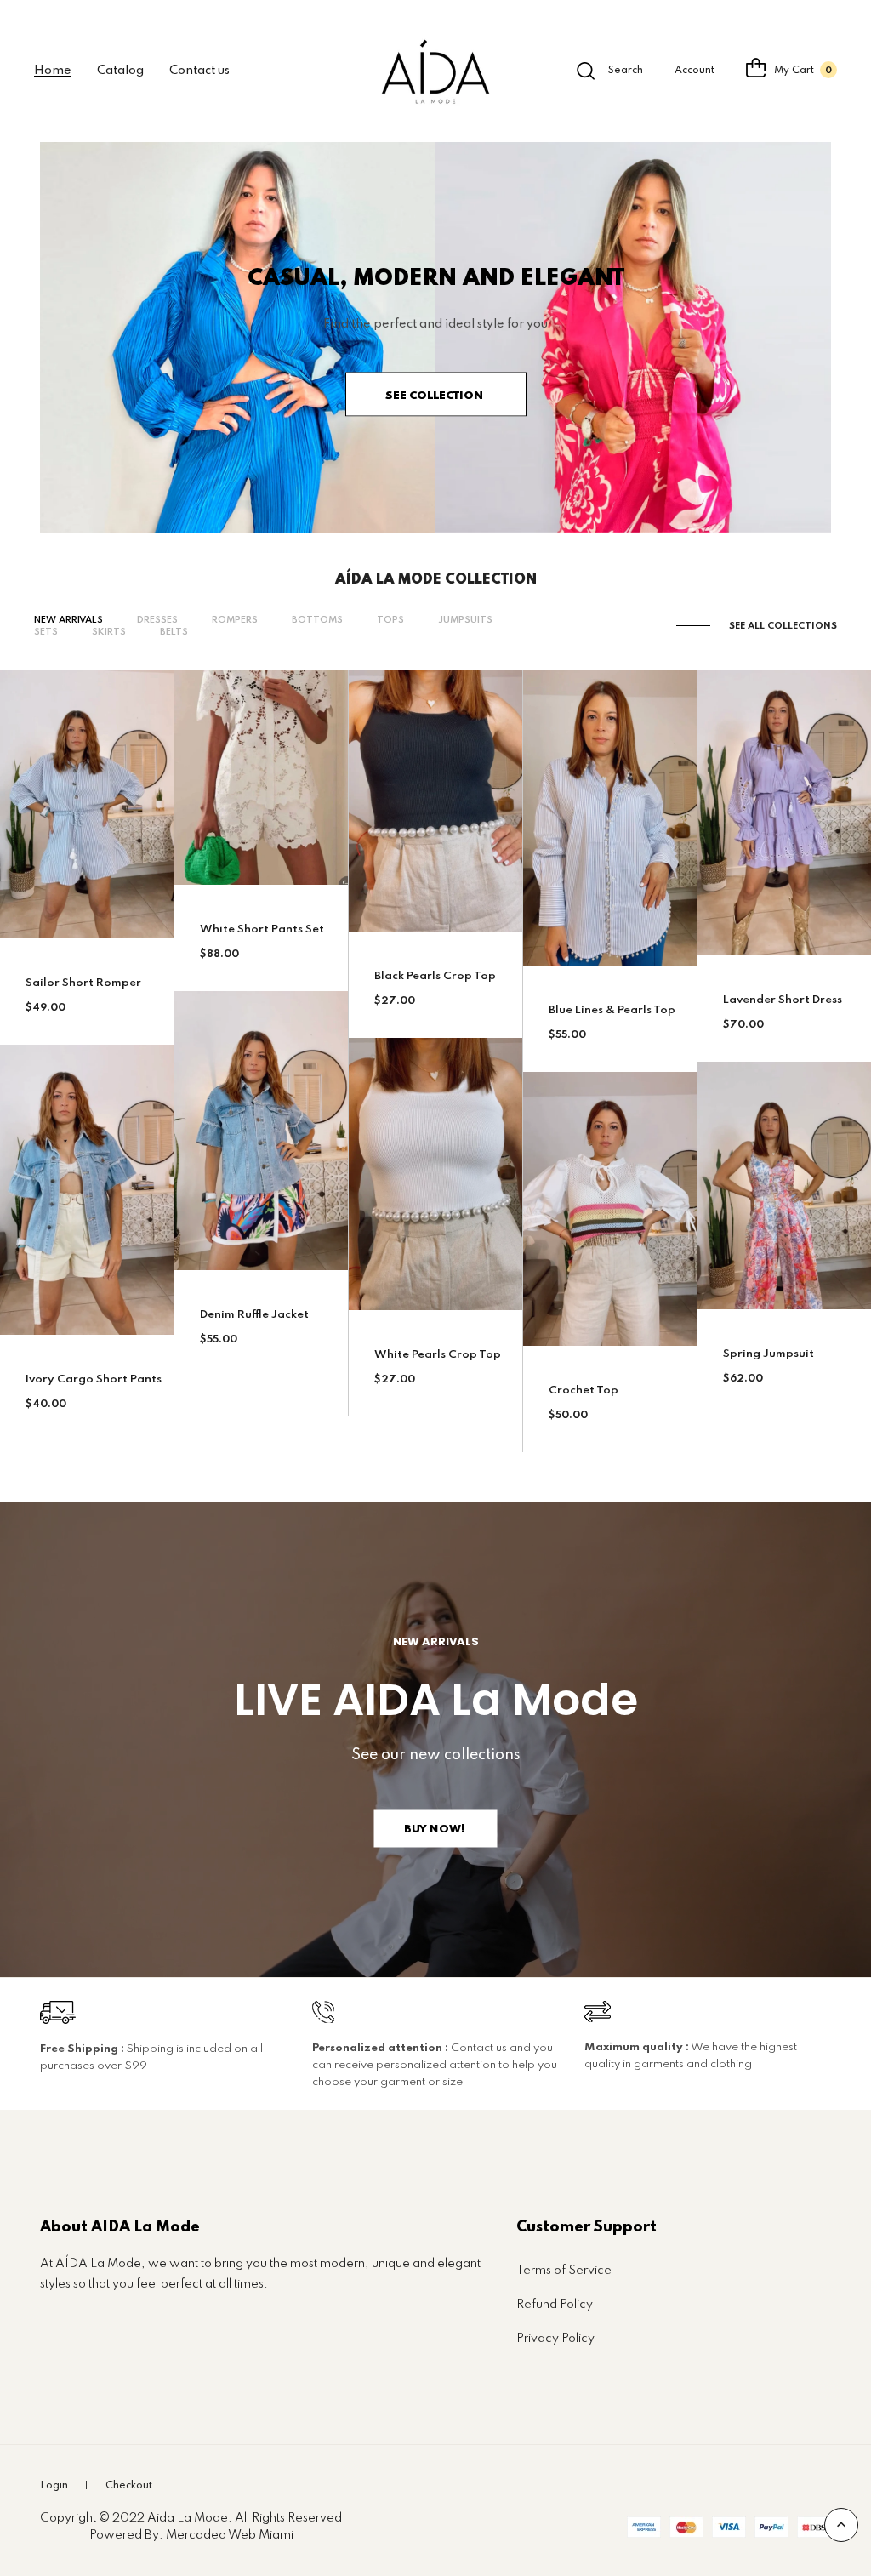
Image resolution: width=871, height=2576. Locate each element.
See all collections (783, 626)
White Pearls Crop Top (438, 1355)
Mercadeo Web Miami (230, 2535)
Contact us (199, 71)
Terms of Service (564, 2271)
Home (53, 71)
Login (54, 2486)
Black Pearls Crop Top (435, 976)
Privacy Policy (555, 2339)
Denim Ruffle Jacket (254, 1315)
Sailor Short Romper (83, 983)
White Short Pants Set (262, 929)
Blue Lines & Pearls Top (612, 1010)
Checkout (129, 2486)
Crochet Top (584, 1391)
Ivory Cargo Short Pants (94, 1379)
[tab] (68, 621)
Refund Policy (555, 2305)
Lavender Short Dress (783, 1000)
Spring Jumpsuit (769, 1354)
